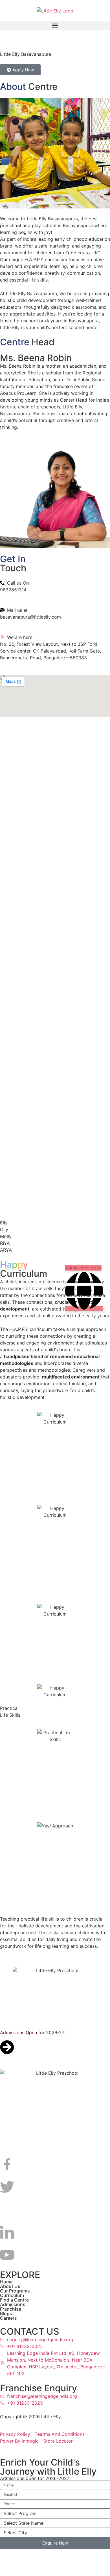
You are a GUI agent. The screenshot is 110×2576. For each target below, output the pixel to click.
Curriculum (12, 2291)
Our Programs (15, 2287)
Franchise (11, 2305)
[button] (55, 26)
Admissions (13, 2300)
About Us (10, 2282)
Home (6, 2277)
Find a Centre (14, 2296)
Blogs (6, 2309)
